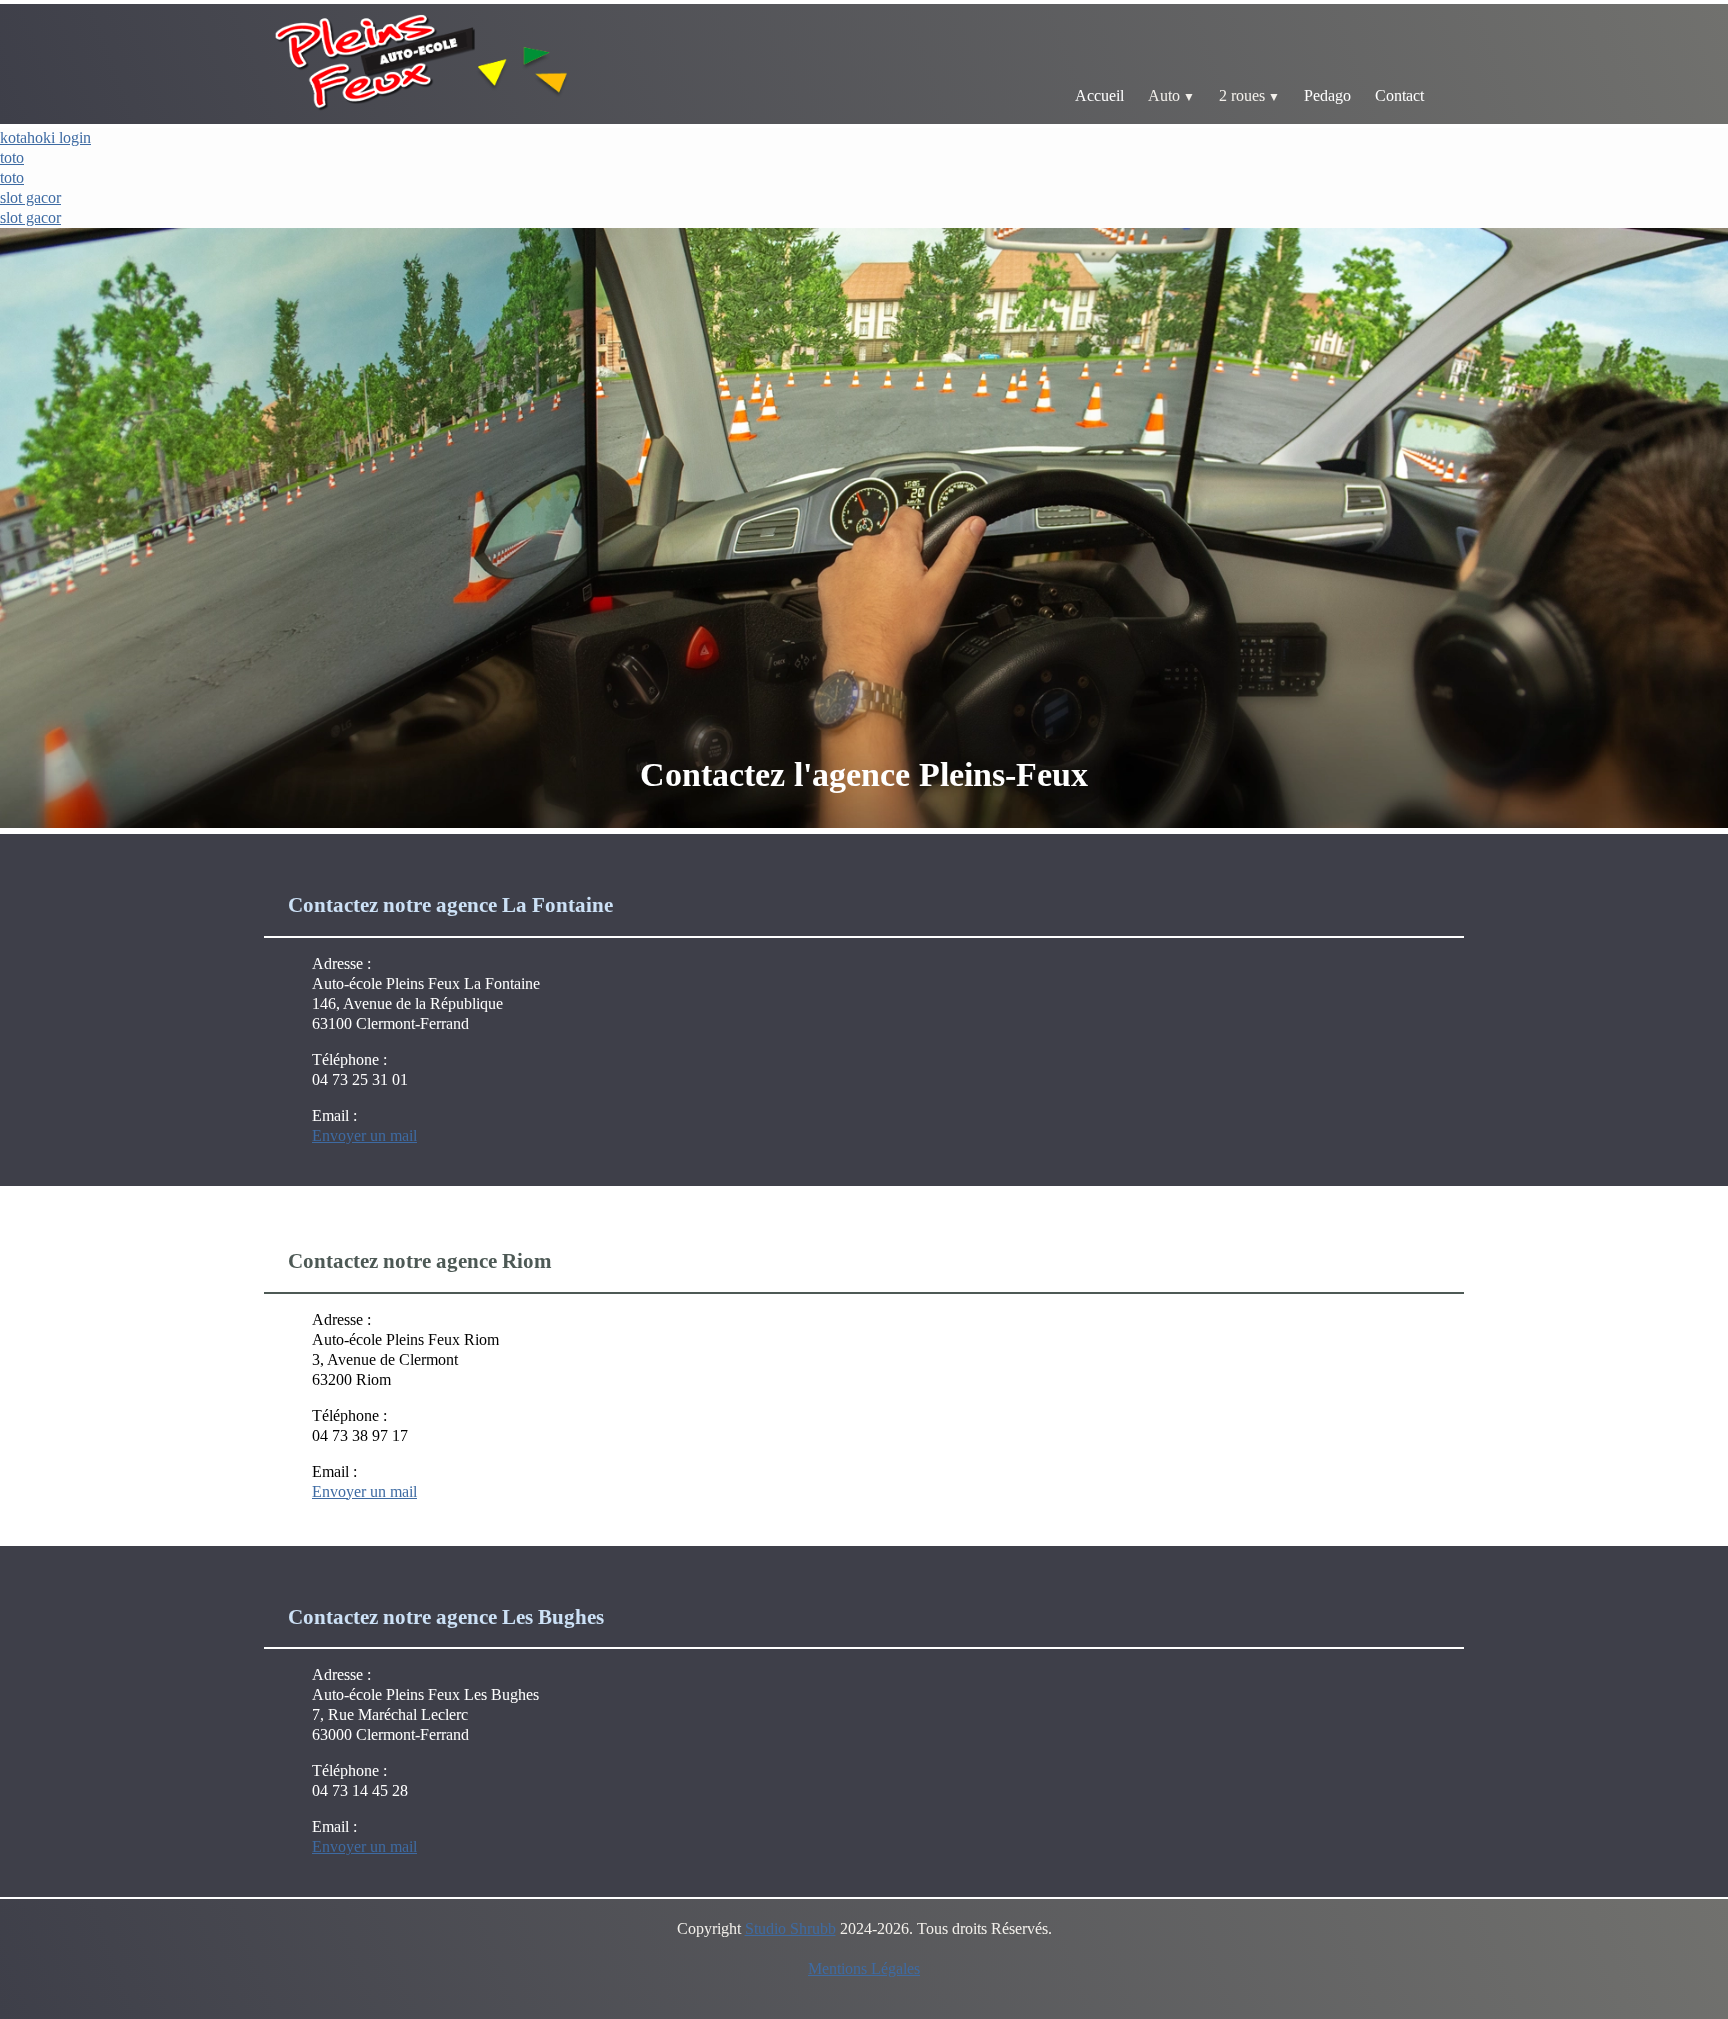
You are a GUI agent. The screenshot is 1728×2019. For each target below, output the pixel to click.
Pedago (1327, 95)
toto (12, 157)
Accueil (1099, 95)
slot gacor (30, 197)
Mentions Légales (864, 1968)
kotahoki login (45, 137)
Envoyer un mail (364, 1135)
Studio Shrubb (790, 1928)
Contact (1399, 95)
